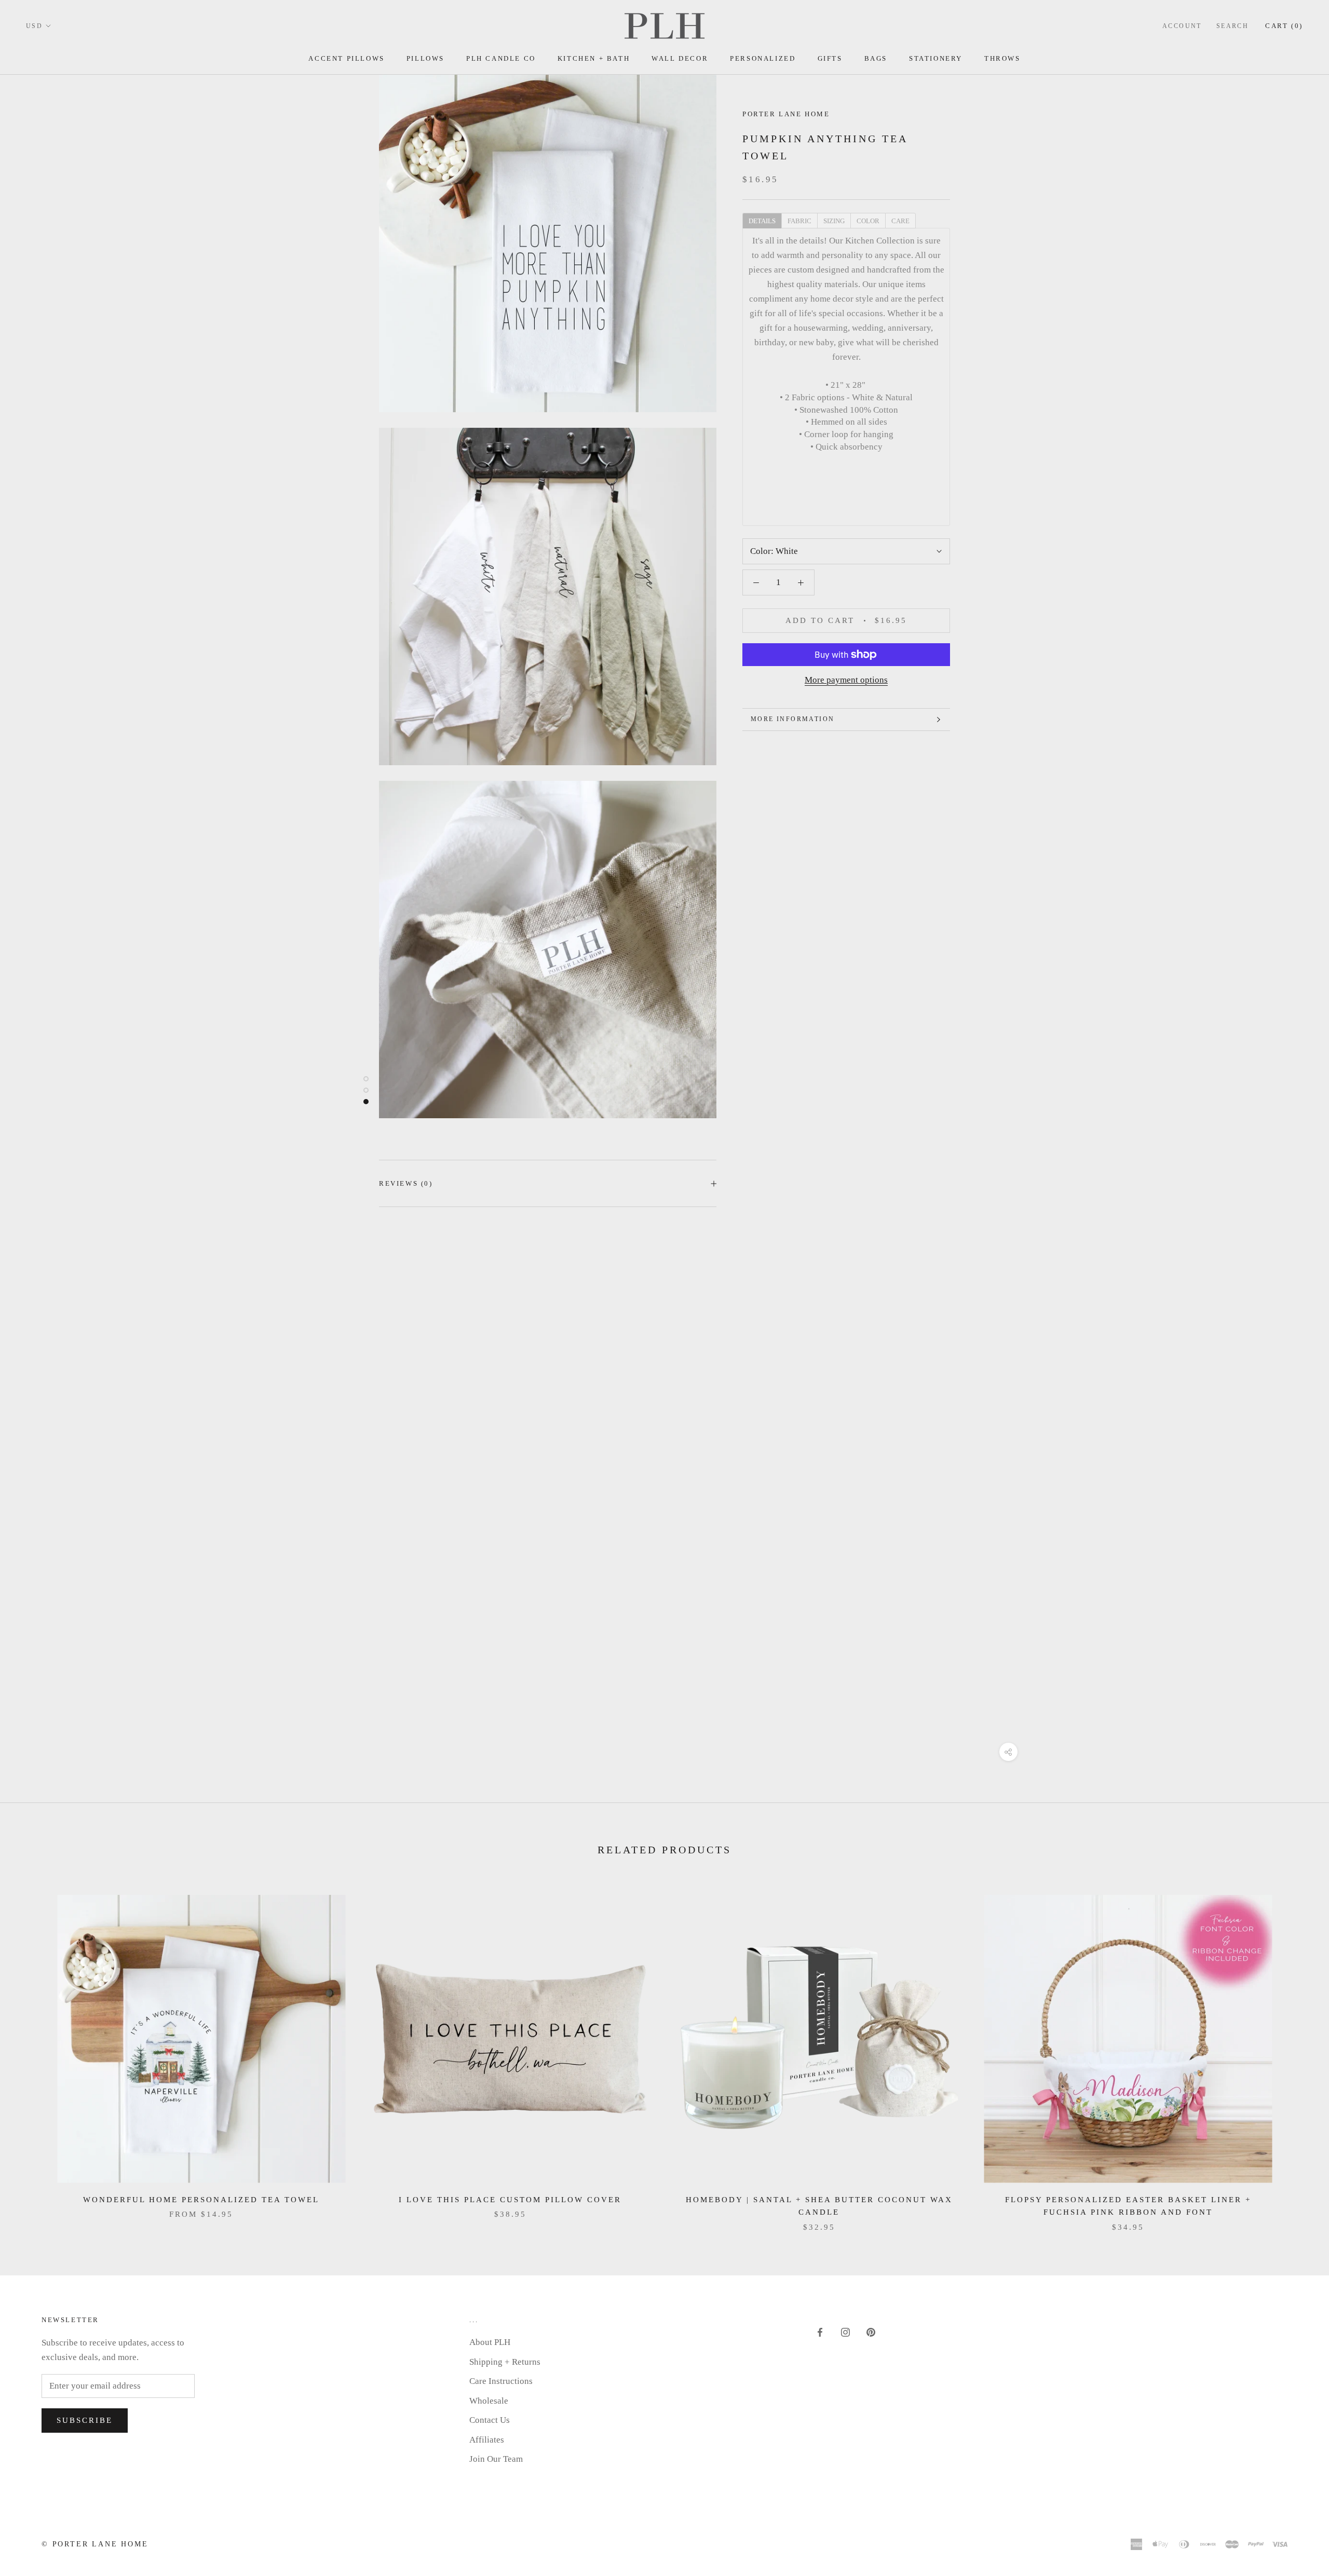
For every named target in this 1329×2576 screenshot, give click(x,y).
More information (792, 719)
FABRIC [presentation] (799, 220)
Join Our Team (496, 2459)
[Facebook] (820, 2332)
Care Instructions (501, 2381)
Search (1232, 26)
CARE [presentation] (900, 220)
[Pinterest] (871, 2332)
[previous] (32, 2052)
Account (1182, 26)
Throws (1002, 58)
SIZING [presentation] (834, 220)
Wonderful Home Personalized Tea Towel (201, 2200)
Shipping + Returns (505, 2362)
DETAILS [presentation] (762, 220)
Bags (876, 58)
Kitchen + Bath (594, 58)
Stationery (936, 58)
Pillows (425, 58)
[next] (1297, 2052)
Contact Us (490, 2420)
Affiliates (487, 2440)
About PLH (490, 2342)
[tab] (762, 220)
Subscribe (85, 2420)
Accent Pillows (346, 58)
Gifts (830, 58)
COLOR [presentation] (868, 220)
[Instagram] (845, 2332)
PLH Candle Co (501, 58)
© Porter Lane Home (95, 2544)
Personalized (763, 58)
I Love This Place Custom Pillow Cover (510, 2200)
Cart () (1284, 26)
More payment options (846, 680)
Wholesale (489, 2401)
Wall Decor (680, 58)
